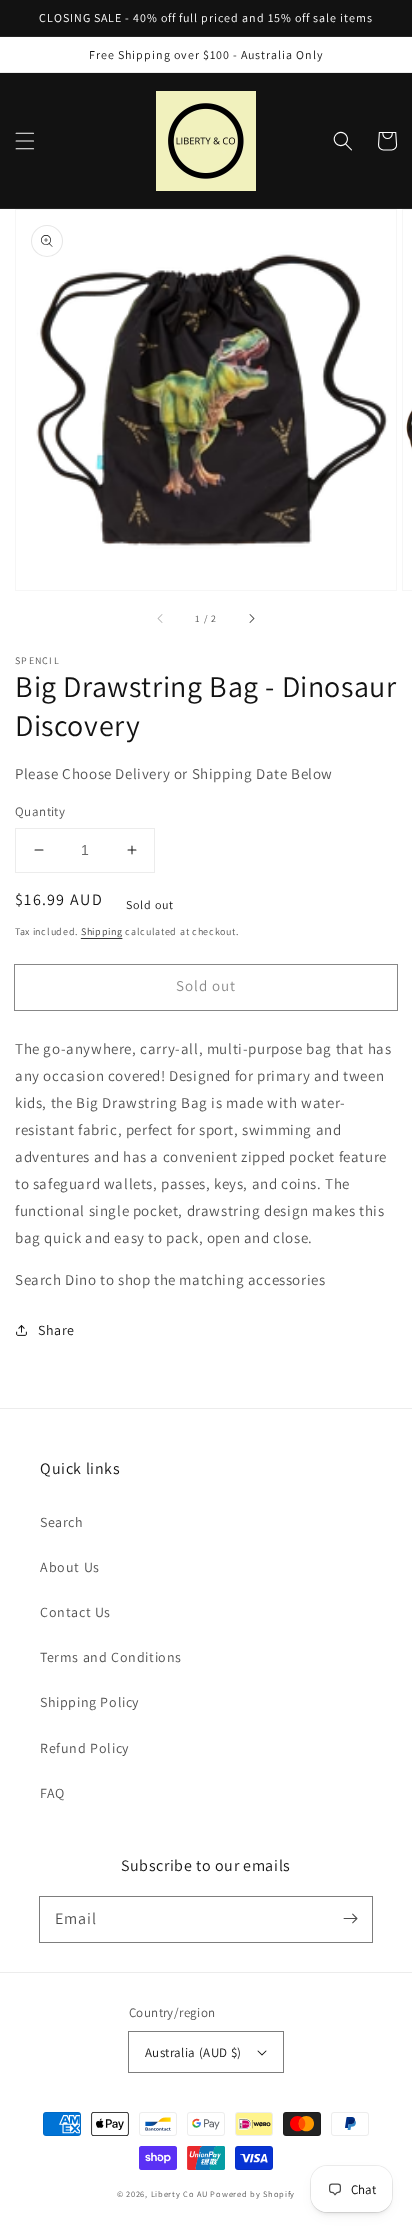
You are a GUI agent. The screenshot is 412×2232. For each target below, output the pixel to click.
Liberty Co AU (179, 2193)
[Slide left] (161, 618)
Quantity (40, 811)
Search (62, 1522)
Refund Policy (84, 1748)
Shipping (102, 931)
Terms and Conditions (111, 1657)
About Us (70, 1567)
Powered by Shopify (252, 2193)
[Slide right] (251, 618)
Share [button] (56, 1330)
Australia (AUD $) (193, 2052)
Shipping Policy (89, 1702)
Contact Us (75, 1612)
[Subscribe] (350, 1919)
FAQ (52, 1793)
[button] (25, 141)
